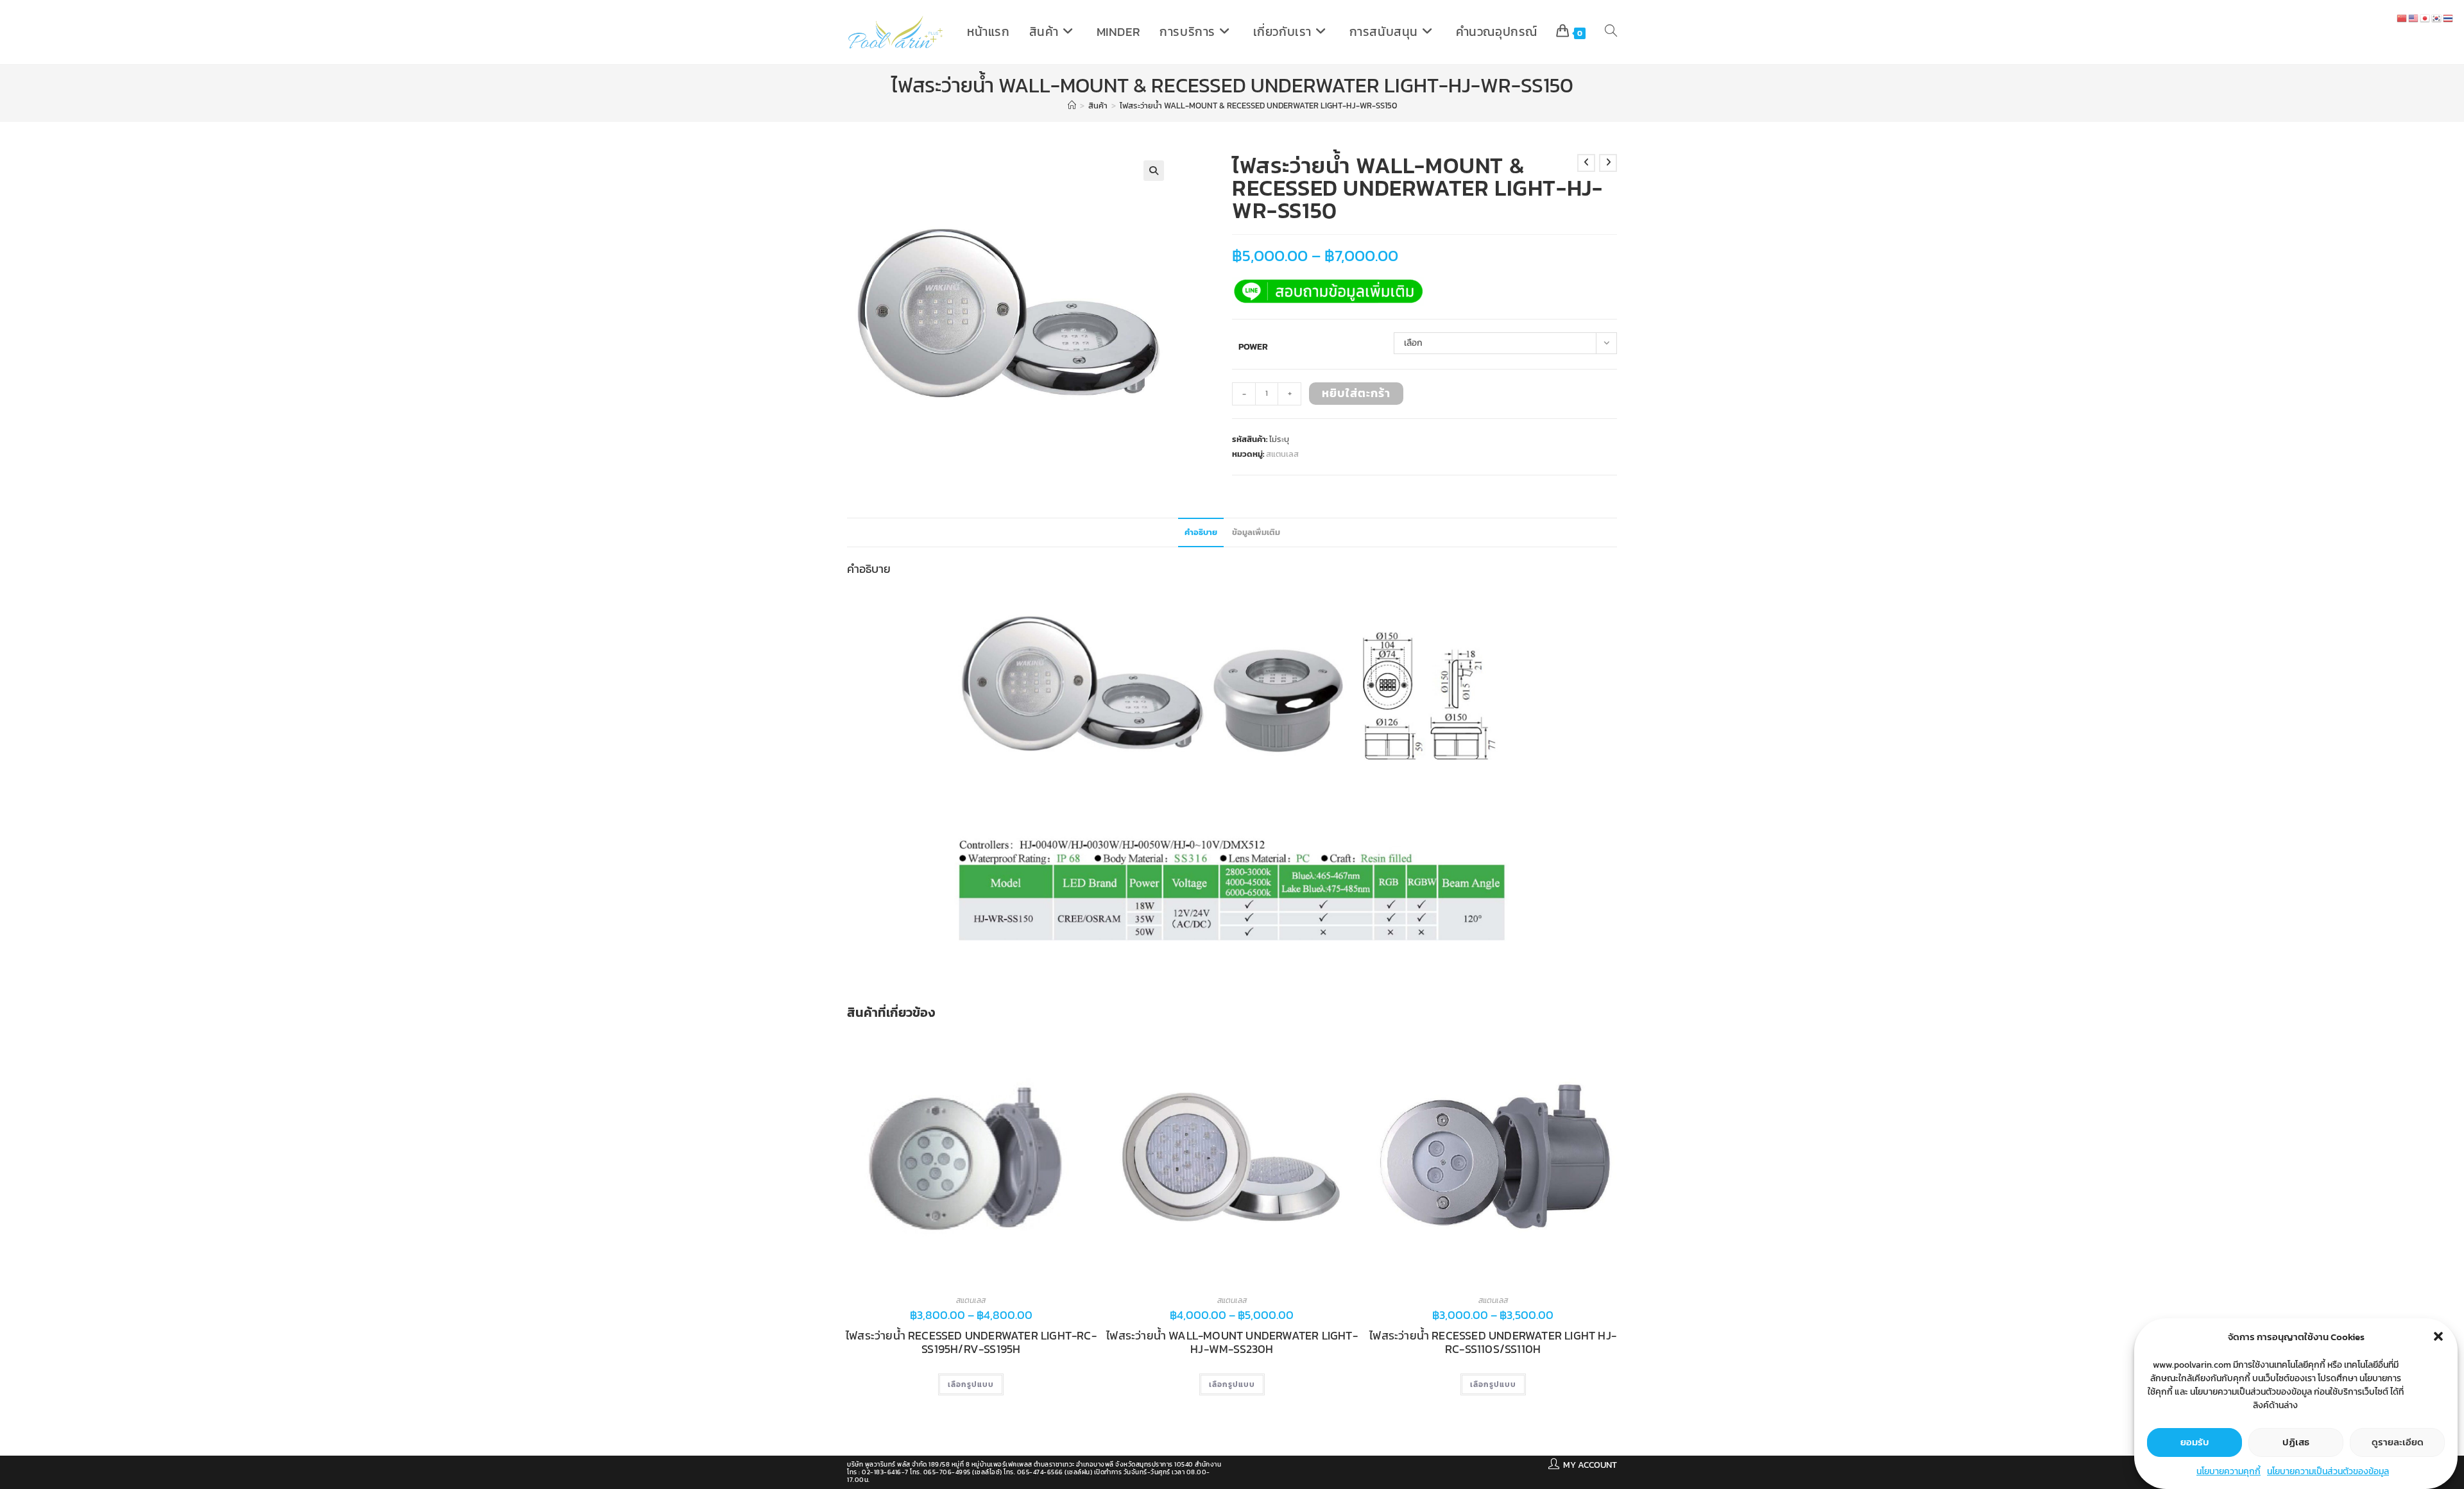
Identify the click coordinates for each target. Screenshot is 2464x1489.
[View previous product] (1586, 163)
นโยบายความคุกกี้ (2229, 1471)
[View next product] (1608, 163)
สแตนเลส (1282, 454)
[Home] (1072, 106)
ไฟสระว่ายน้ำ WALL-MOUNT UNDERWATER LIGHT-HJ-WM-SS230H (1232, 1342)
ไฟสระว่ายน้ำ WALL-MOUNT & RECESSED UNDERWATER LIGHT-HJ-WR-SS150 (1258, 106)
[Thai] (2449, 18)
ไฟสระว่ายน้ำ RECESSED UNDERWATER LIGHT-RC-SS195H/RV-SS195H (971, 1342)
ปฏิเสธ (2296, 1442)
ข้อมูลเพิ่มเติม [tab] (1256, 532)
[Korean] (2437, 18)
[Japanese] (2425, 18)
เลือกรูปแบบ (971, 1384)
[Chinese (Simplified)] (2402, 18)
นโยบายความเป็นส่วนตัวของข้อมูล (2328, 1471)
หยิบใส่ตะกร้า (1356, 393)
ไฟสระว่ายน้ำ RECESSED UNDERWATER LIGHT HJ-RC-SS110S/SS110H (1493, 1342)
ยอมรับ (2195, 1442)
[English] (2414, 18)
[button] (2438, 1336)
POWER (1253, 347)
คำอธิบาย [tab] (1201, 532)
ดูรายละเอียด (2398, 1442)
